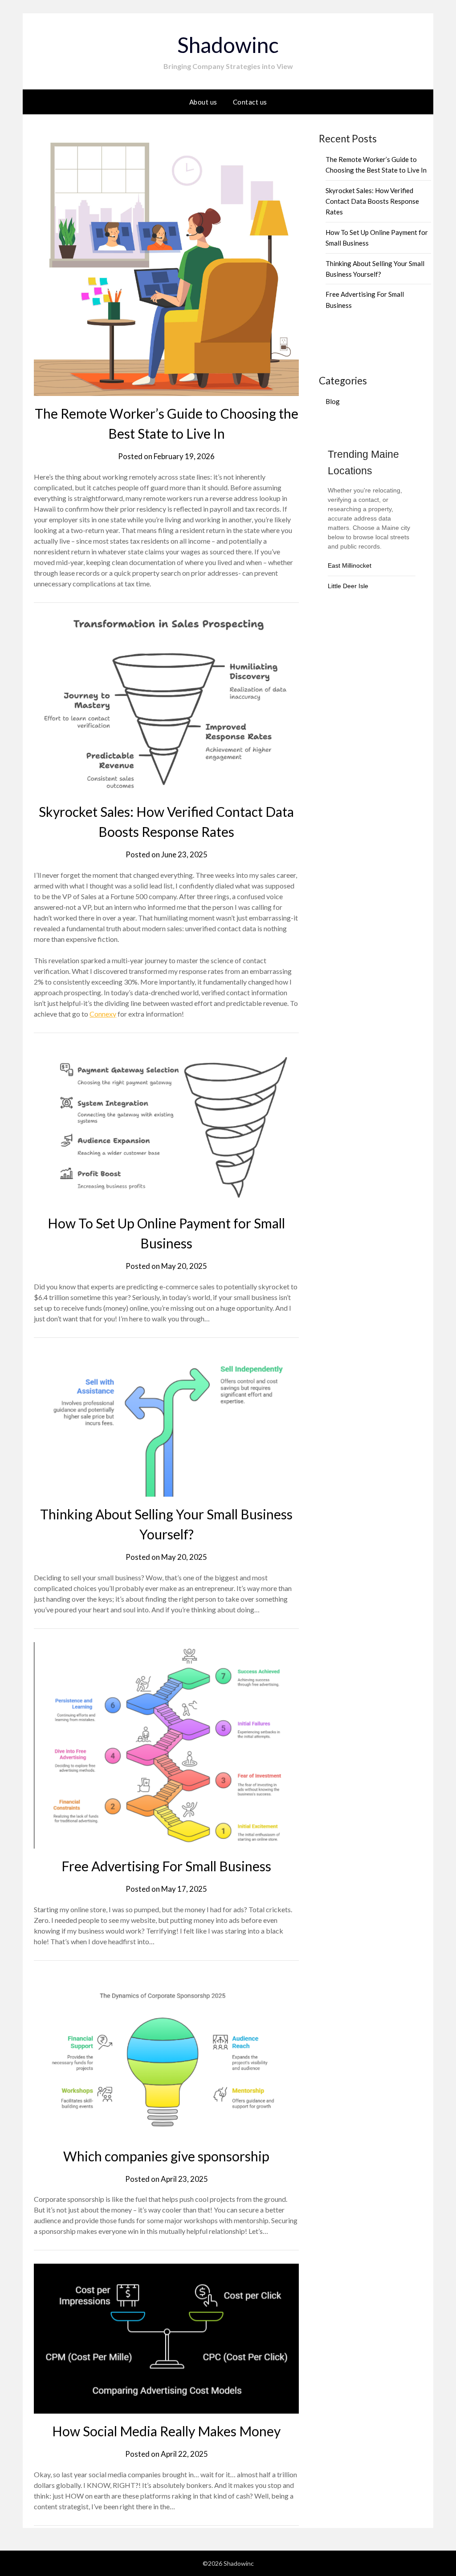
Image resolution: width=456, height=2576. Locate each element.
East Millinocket (350, 565)
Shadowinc (228, 45)
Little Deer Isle (348, 586)
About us (203, 102)
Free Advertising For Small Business (166, 1866)
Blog (333, 401)
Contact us (250, 102)
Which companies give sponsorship (166, 2156)
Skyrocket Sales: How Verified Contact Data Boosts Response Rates (372, 201)
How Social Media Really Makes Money (166, 2431)
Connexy (103, 1014)
